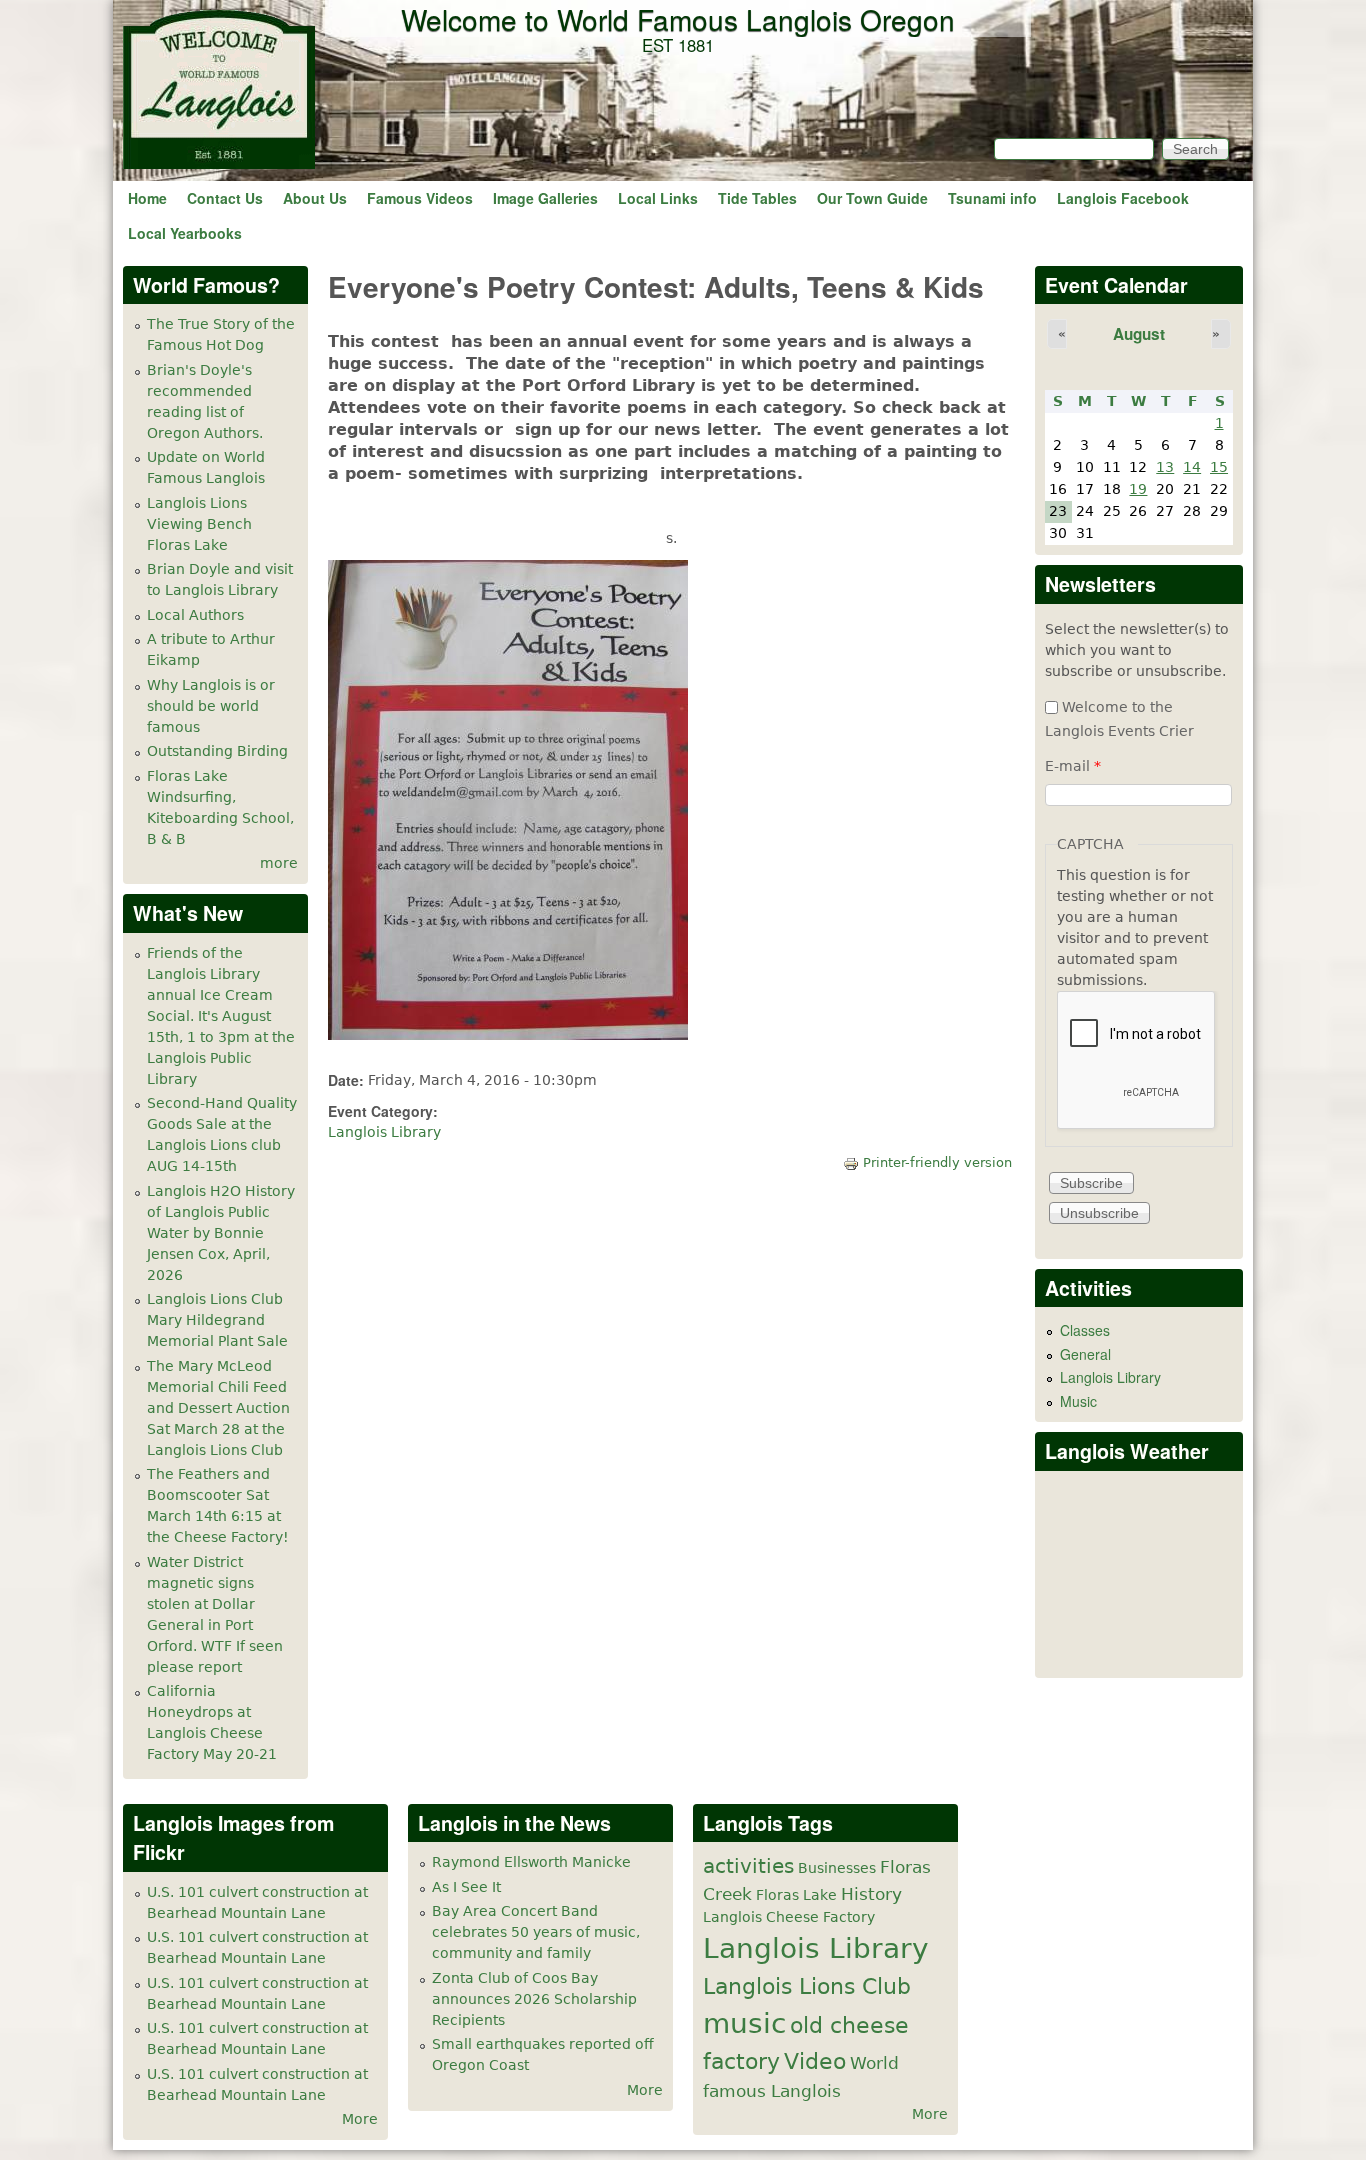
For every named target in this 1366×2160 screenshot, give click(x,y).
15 (1219, 467)
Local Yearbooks (185, 233)
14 (1192, 467)
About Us (315, 198)
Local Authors (195, 615)
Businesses (837, 1868)
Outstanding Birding (217, 751)
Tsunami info (992, 198)
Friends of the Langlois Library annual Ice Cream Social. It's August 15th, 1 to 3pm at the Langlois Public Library (221, 1016)
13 (1165, 467)
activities (748, 1866)
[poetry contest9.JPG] (508, 1035)
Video (815, 2061)
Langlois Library (384, 1132)
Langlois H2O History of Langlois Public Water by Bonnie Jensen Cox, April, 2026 (221, 1233)
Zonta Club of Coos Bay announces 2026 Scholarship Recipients (534, 1999)
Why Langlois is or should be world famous (211, 706)
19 (1138, 489)
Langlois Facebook (1123, 198)
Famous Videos (420, 198)
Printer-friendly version (937, 1162)
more (279, 863)
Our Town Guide (872, 198)
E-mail (1073, 766)
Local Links (658, 198)
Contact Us (225, 198)
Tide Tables (757, 198)
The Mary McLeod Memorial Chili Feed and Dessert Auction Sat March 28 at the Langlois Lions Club (218, 1408)
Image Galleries (545, 198)
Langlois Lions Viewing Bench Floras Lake (199, 524)
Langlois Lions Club (807, 1986)
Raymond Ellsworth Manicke (531, 1862)
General (1085, 1354)
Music (1078, 1401)
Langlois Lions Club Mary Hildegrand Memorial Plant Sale (217, 1320)
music (744, 2023)
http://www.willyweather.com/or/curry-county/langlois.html (1140, 1647)
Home (147, 198)
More (360, 2119)
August (1139, 334)
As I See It (466, 1887)
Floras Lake (796, 1895)
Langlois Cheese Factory (789, 1917)
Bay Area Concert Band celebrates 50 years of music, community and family (536, 1932)
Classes (1085, 1330)
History (871, 1894)
